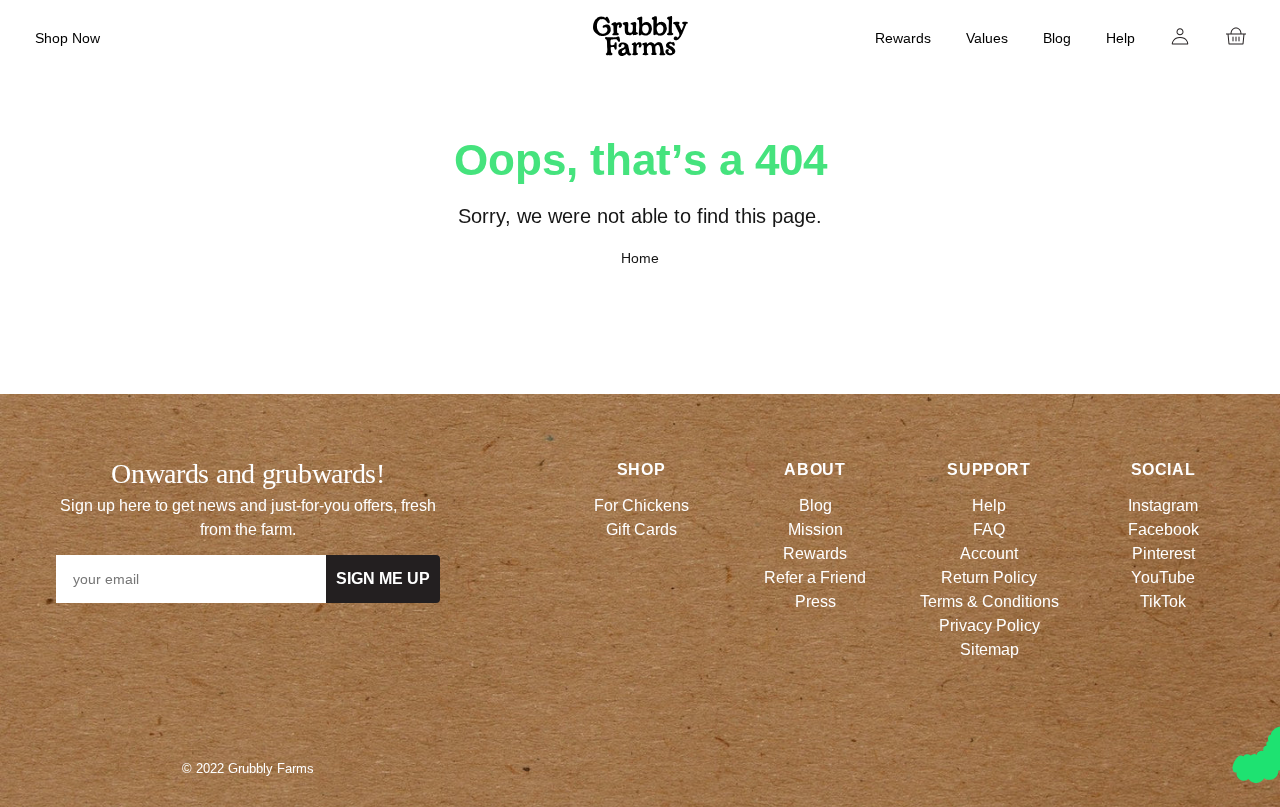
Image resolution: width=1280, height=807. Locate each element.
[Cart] (1236, 36)
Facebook (1163, 529)
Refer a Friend (815, 577)
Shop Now (67, 38)
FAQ (989, 529)
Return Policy (989, 577)
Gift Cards (641, 529)
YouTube (1163, 577)
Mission (815, 529)
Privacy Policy (989, 625)
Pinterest (1163, 553)
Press (815, 601)
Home (640, 258)
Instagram (1163, 505)
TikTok (1163, 601)
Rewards (903, 38)
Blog (1057, 38)
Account (989, 553)
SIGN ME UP (383, 578)
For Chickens (641, 505)
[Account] (1180, 36)
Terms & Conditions (989, 601)
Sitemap (989, 649)
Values (987, 38)
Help (1120, 38)
